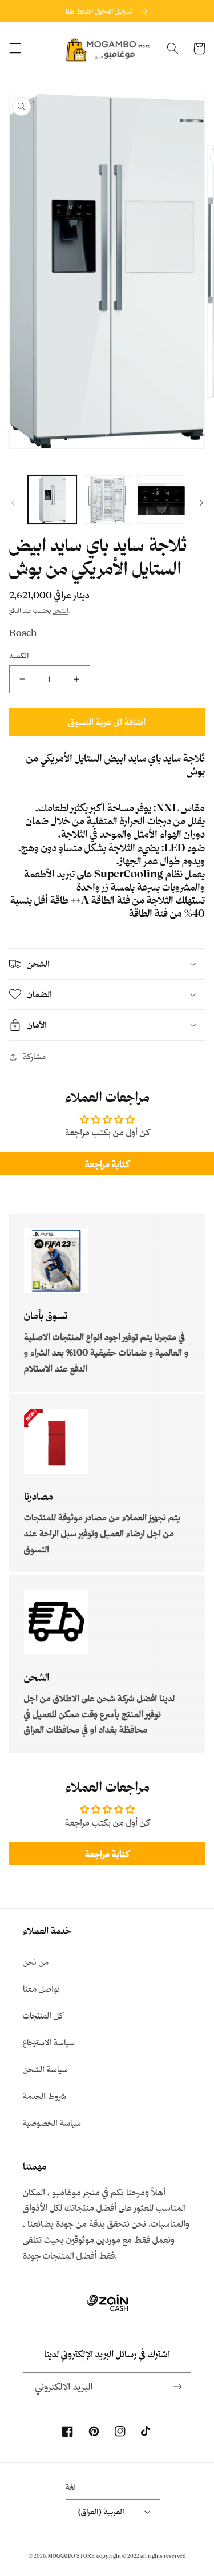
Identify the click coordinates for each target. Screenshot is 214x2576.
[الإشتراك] (177, 2386)
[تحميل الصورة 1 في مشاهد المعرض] (52, 500)
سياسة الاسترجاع (49, 2042)
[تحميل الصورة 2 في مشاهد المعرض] (107, 500)
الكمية (19, 655)
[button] (15, 48)
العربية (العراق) (101, 2511)
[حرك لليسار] (13, 503)
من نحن (36, 1962)
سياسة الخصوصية (52, 2123)
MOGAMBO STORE (71, 2556)
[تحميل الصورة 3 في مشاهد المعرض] (161, 500)
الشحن (60, 610)
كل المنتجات (43, 2015)
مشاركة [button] (34, 1056)
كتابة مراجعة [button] (107, 1164)
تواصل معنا (41, 1989)
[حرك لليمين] (201, 503)
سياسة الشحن (45, 2069)
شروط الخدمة (45, 2096)
